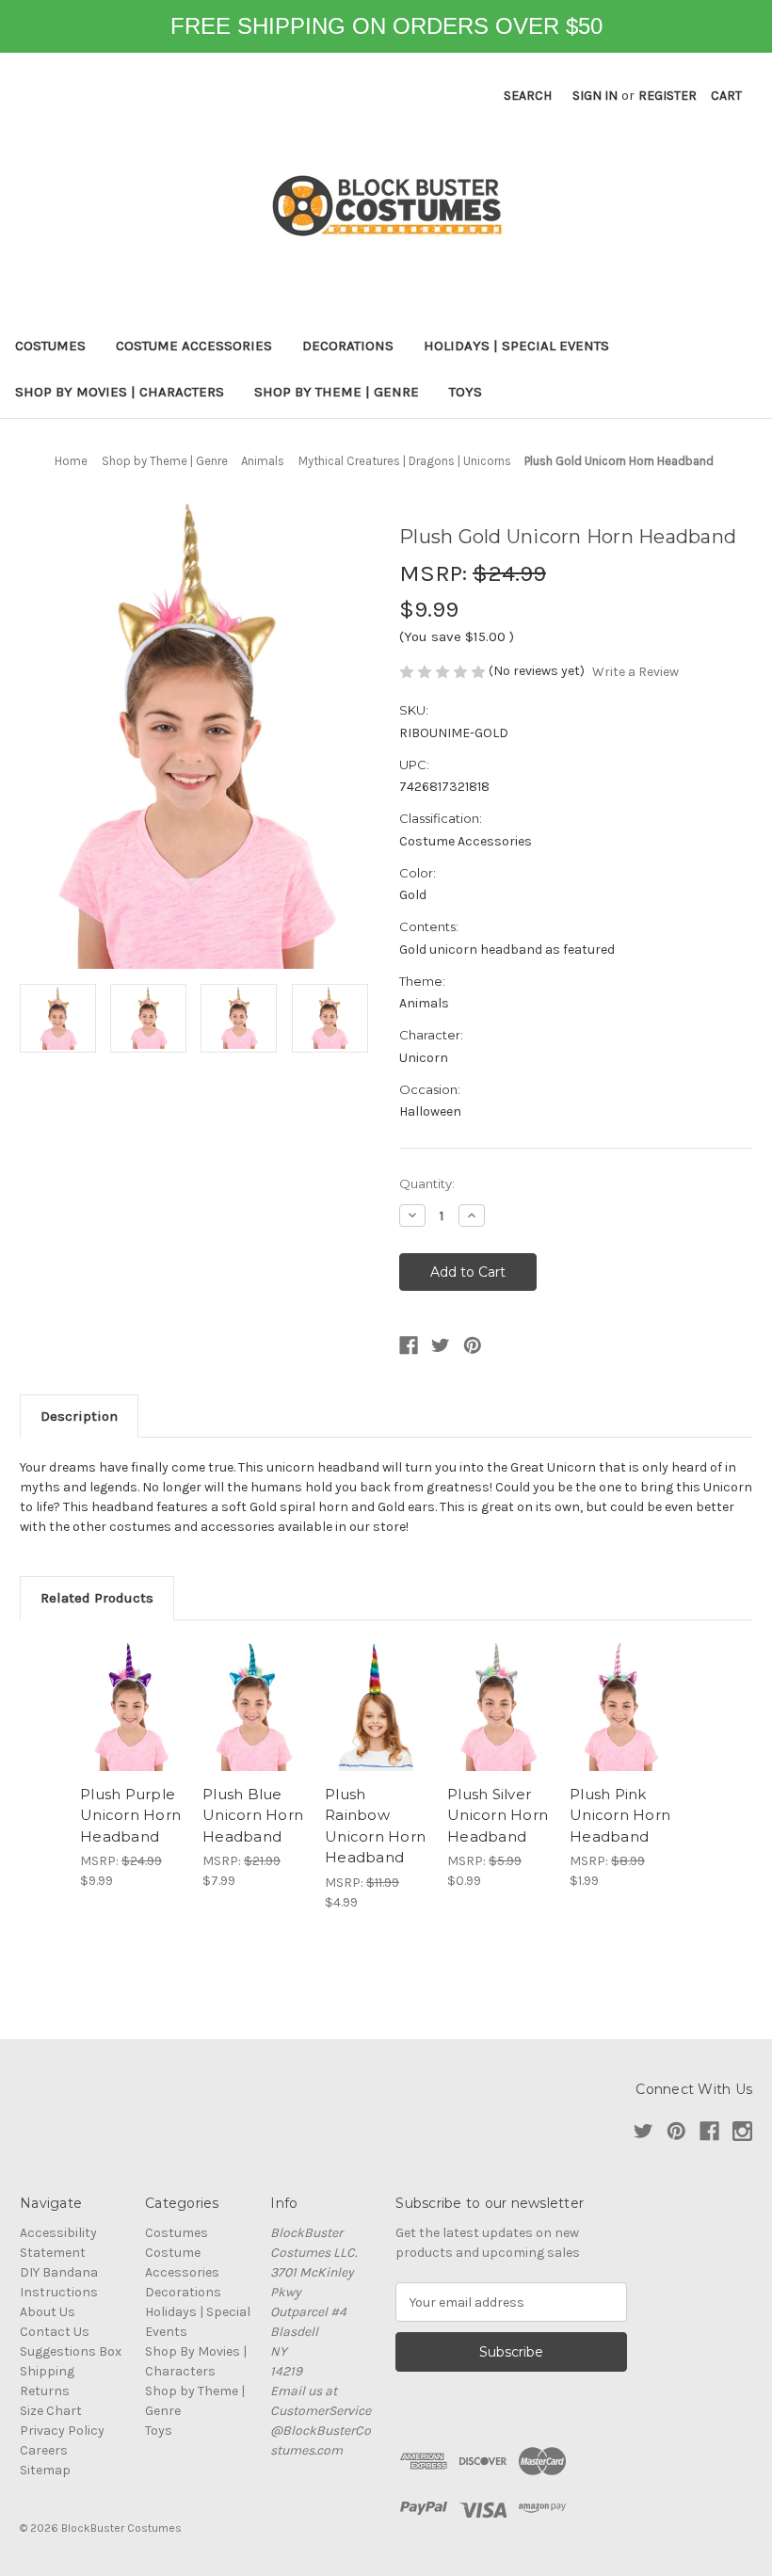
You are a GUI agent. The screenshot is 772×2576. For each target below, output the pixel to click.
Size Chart (51, 2411)
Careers (44, 2450)
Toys (466, 392)
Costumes (50, 346)
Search (528, 96)
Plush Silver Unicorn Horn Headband (498, 1815)
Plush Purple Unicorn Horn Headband (130, 1815)
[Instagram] (742, 2131)
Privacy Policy (62, 2431)
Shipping (47, 2371)
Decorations (348, 346)
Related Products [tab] (97, 1598)
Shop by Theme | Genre (337, 392)
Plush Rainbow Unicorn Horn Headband (375, 1826)
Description (79, 1416)
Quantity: (427, 1183)
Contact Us (55, 2332)
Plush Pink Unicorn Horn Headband (620, 1815)
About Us (48, 2312)
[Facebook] (409, 1345)
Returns (45, 2391)
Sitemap (45, 2470)
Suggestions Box (71, 2351)
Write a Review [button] (635, 672)
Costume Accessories (194, 346)
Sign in (595, 96)
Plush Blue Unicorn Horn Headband (253, 1815)
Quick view (131, 1707)
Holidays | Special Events (516, 346)
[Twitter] (441, 1345)
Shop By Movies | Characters (120, 392)
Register (667, 96)
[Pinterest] (473, 1345)
